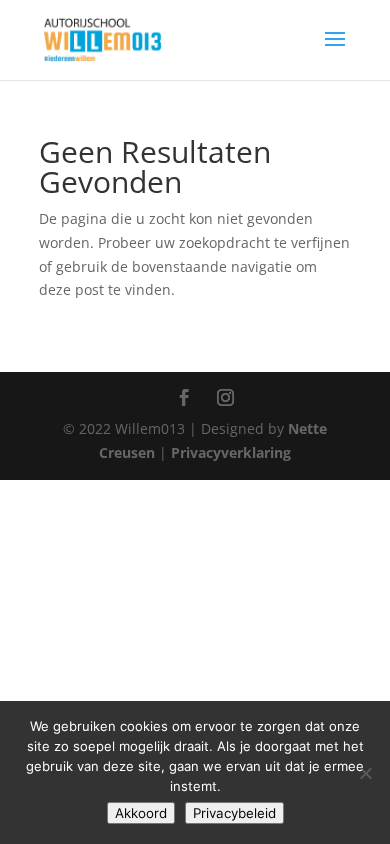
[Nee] (365, 773)
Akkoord (141, 813)
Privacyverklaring (231, 452)
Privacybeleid (234, 813)
